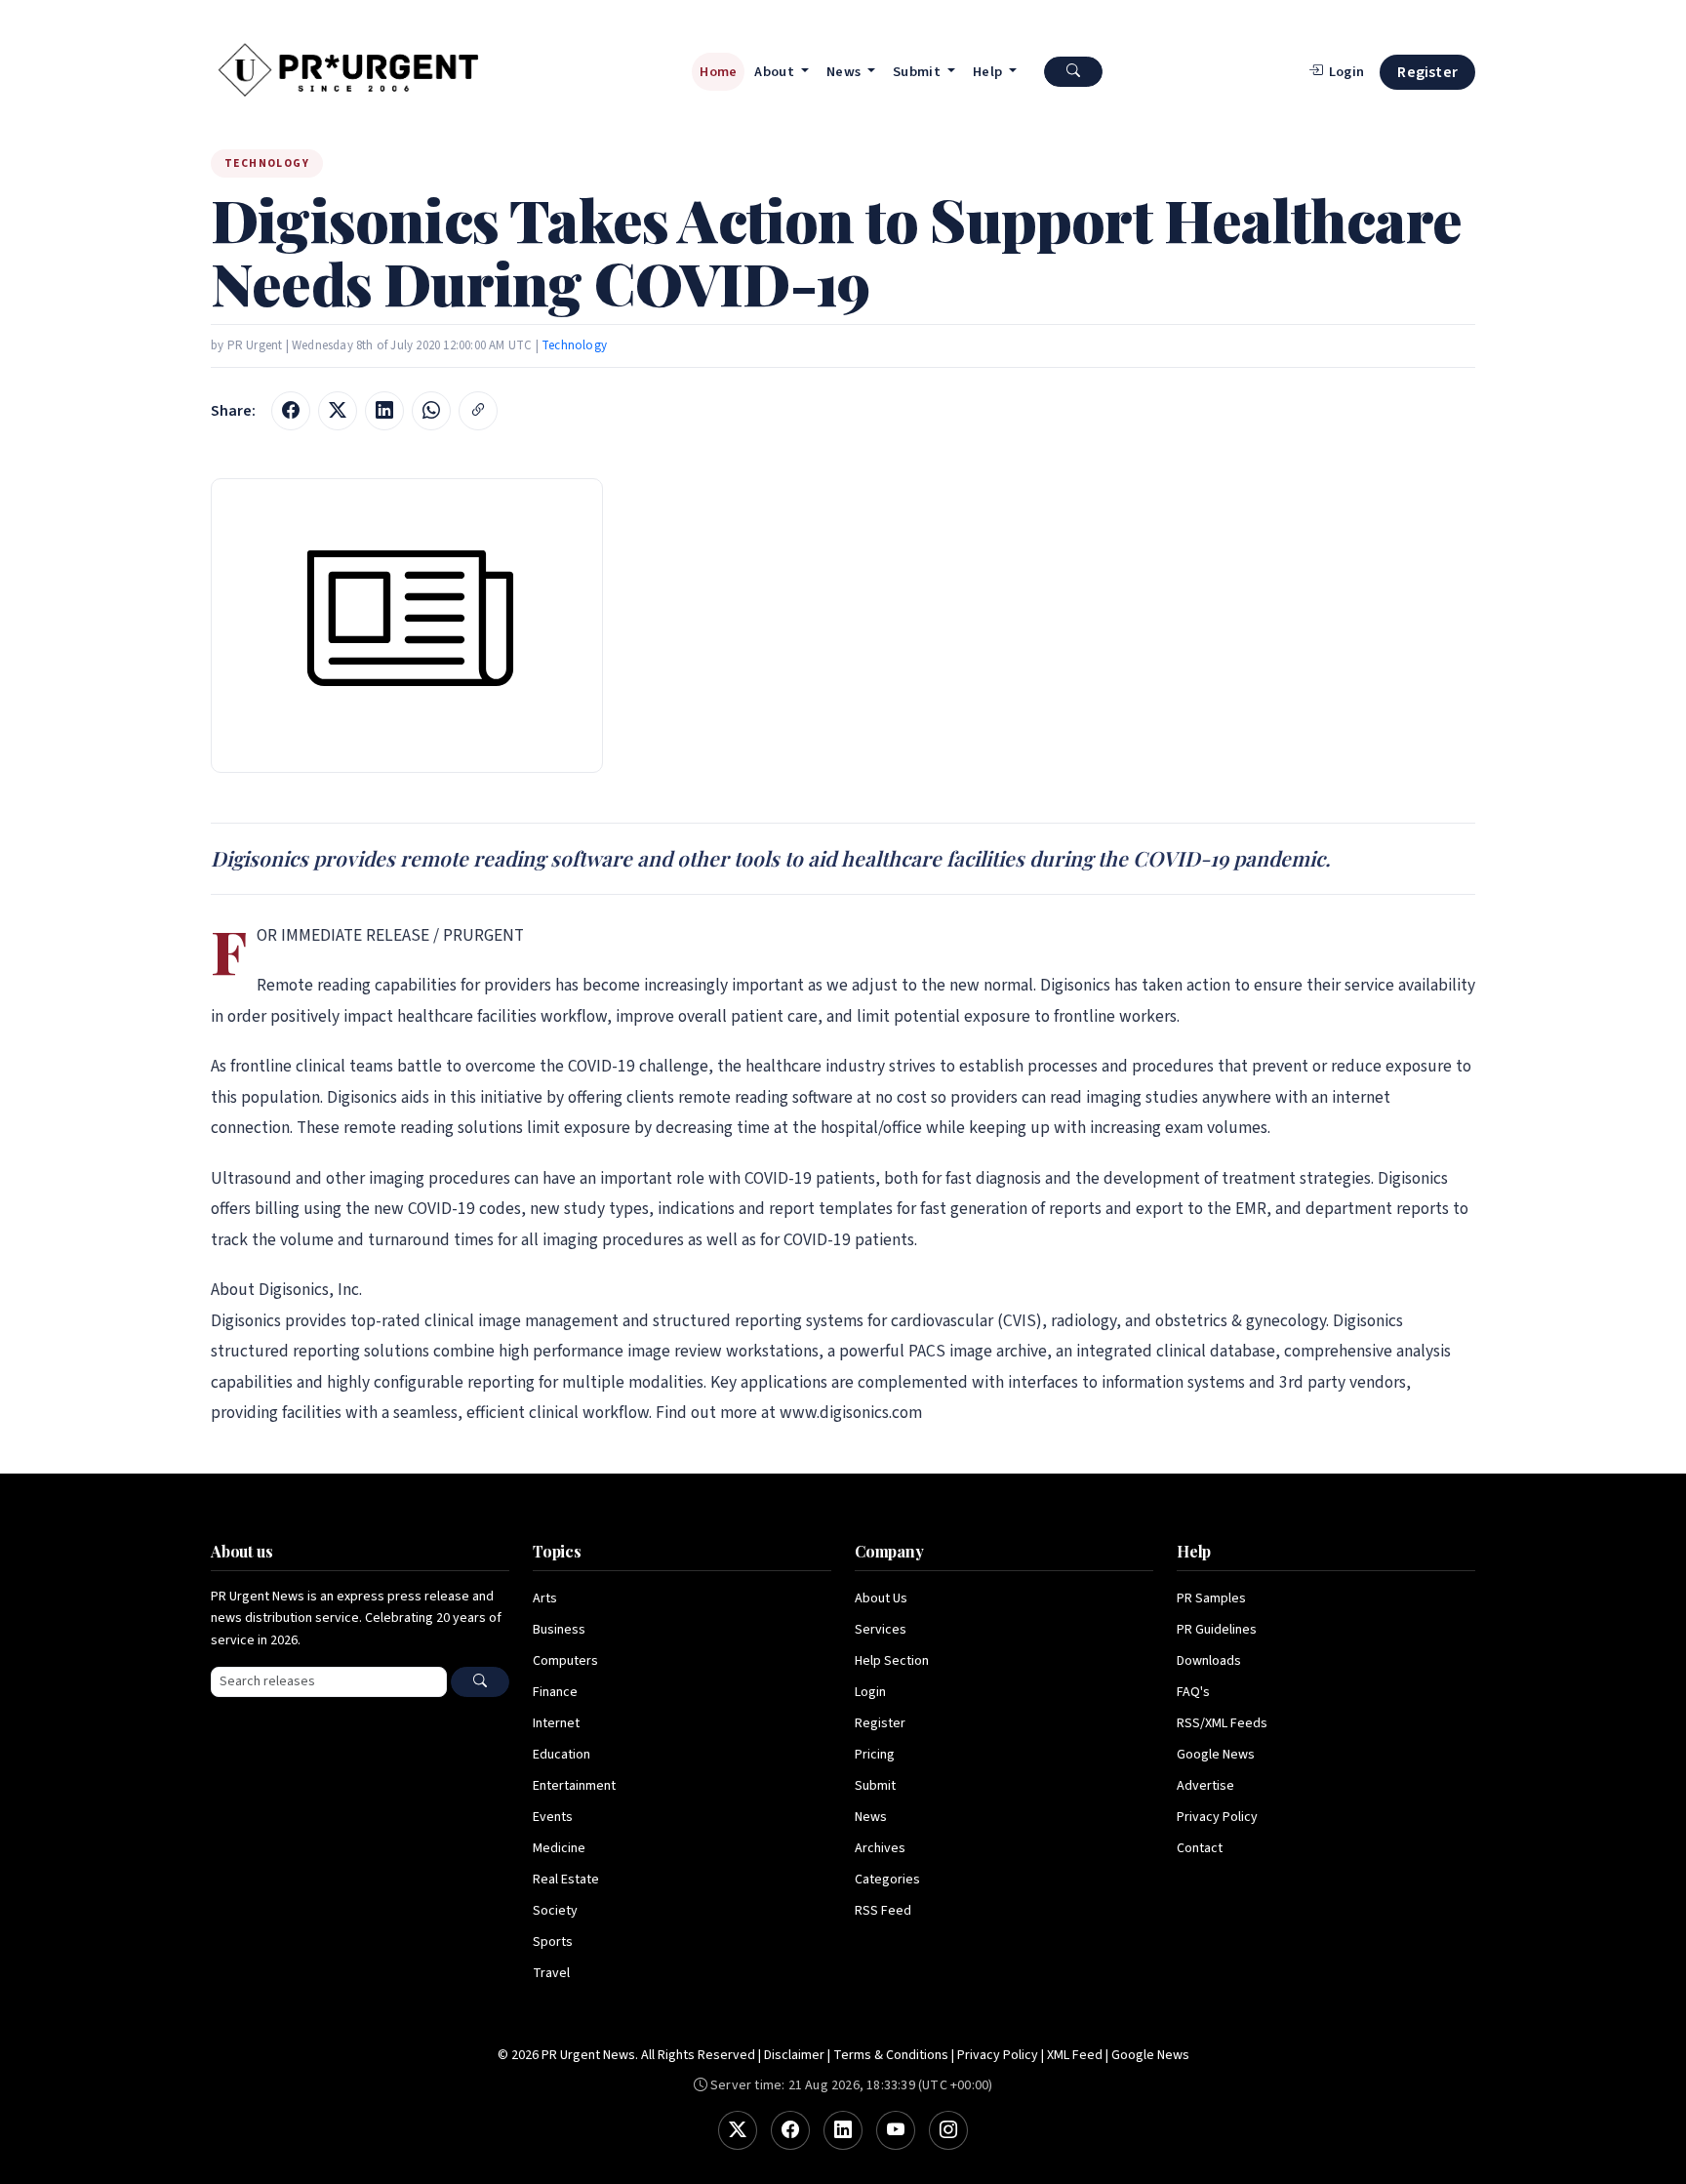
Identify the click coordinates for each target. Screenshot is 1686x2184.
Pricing (875, 1755)
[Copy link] (478, 411)
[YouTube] (896, 2130)
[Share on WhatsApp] (431, 411)
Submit (875, 1786)
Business (559, 1630)
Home (718, 72)
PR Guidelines (1217, 1630)
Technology (574, 345)
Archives (880, 1848)
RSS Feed (883, 1911)
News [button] (845, 72)
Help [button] (989, 72)
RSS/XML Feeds (1222, 1723)
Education (562, 1755)
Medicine (559, 1848)
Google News (1216, 1755)
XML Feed (1075, 2055)
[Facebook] (790, 2130)
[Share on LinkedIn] (384, 411)
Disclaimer (794, 2055)
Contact (1200, 1848)
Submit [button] (918, 72)
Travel (551, 1973)
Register (1427, 72)
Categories (887, 1880)
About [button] (776, 72)
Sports (553, 1942)
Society (555, 1911)
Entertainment (574, 1786)
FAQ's (1193, 1692)
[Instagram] (948, 2130)
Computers (565, 1661)
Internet (556, 1723)
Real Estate (566, 1880)
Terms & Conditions (891, 2055)
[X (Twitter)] (738, 2130)
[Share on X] (338, 411)
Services (881, 1630)
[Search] (480, 1682)
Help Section (892, 1661)
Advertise (1205, 1786)
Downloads (1209, 1661)
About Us (881, 1598)
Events (553, 1817)
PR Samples (1211, 1598)
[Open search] (1073, 72)
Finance (555, 1692)
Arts (545, 1598)
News (871, 1817)
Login (870, 1692)
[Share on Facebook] (291, 411)
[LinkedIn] (843, 2130)
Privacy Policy (1217, 1817)
